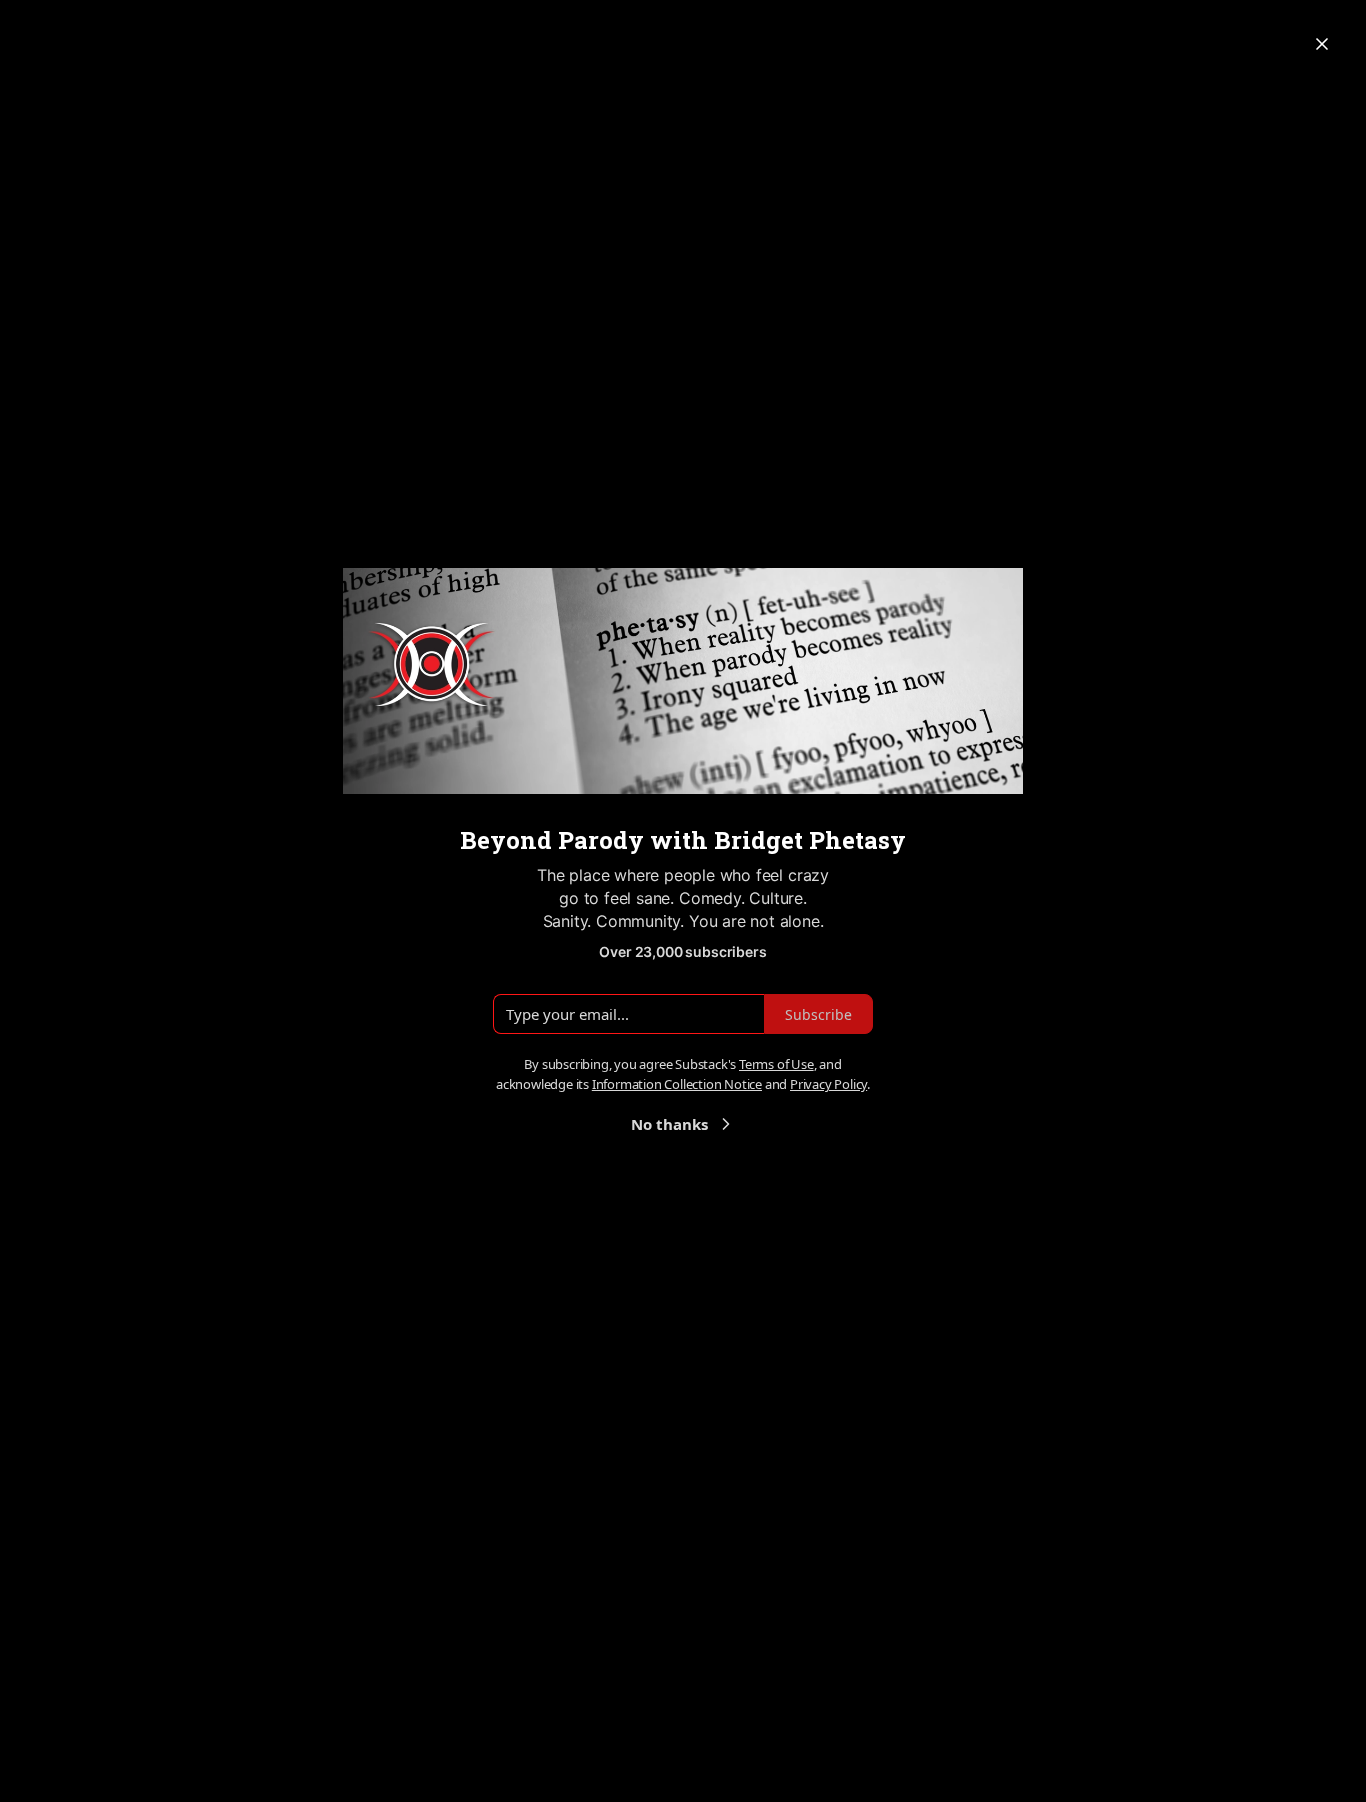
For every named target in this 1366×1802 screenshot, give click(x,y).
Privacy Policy (828, 1084)
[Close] (1322, 44)
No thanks (669, 1124)
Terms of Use (776, 1064)
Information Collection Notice (677, 1084)
